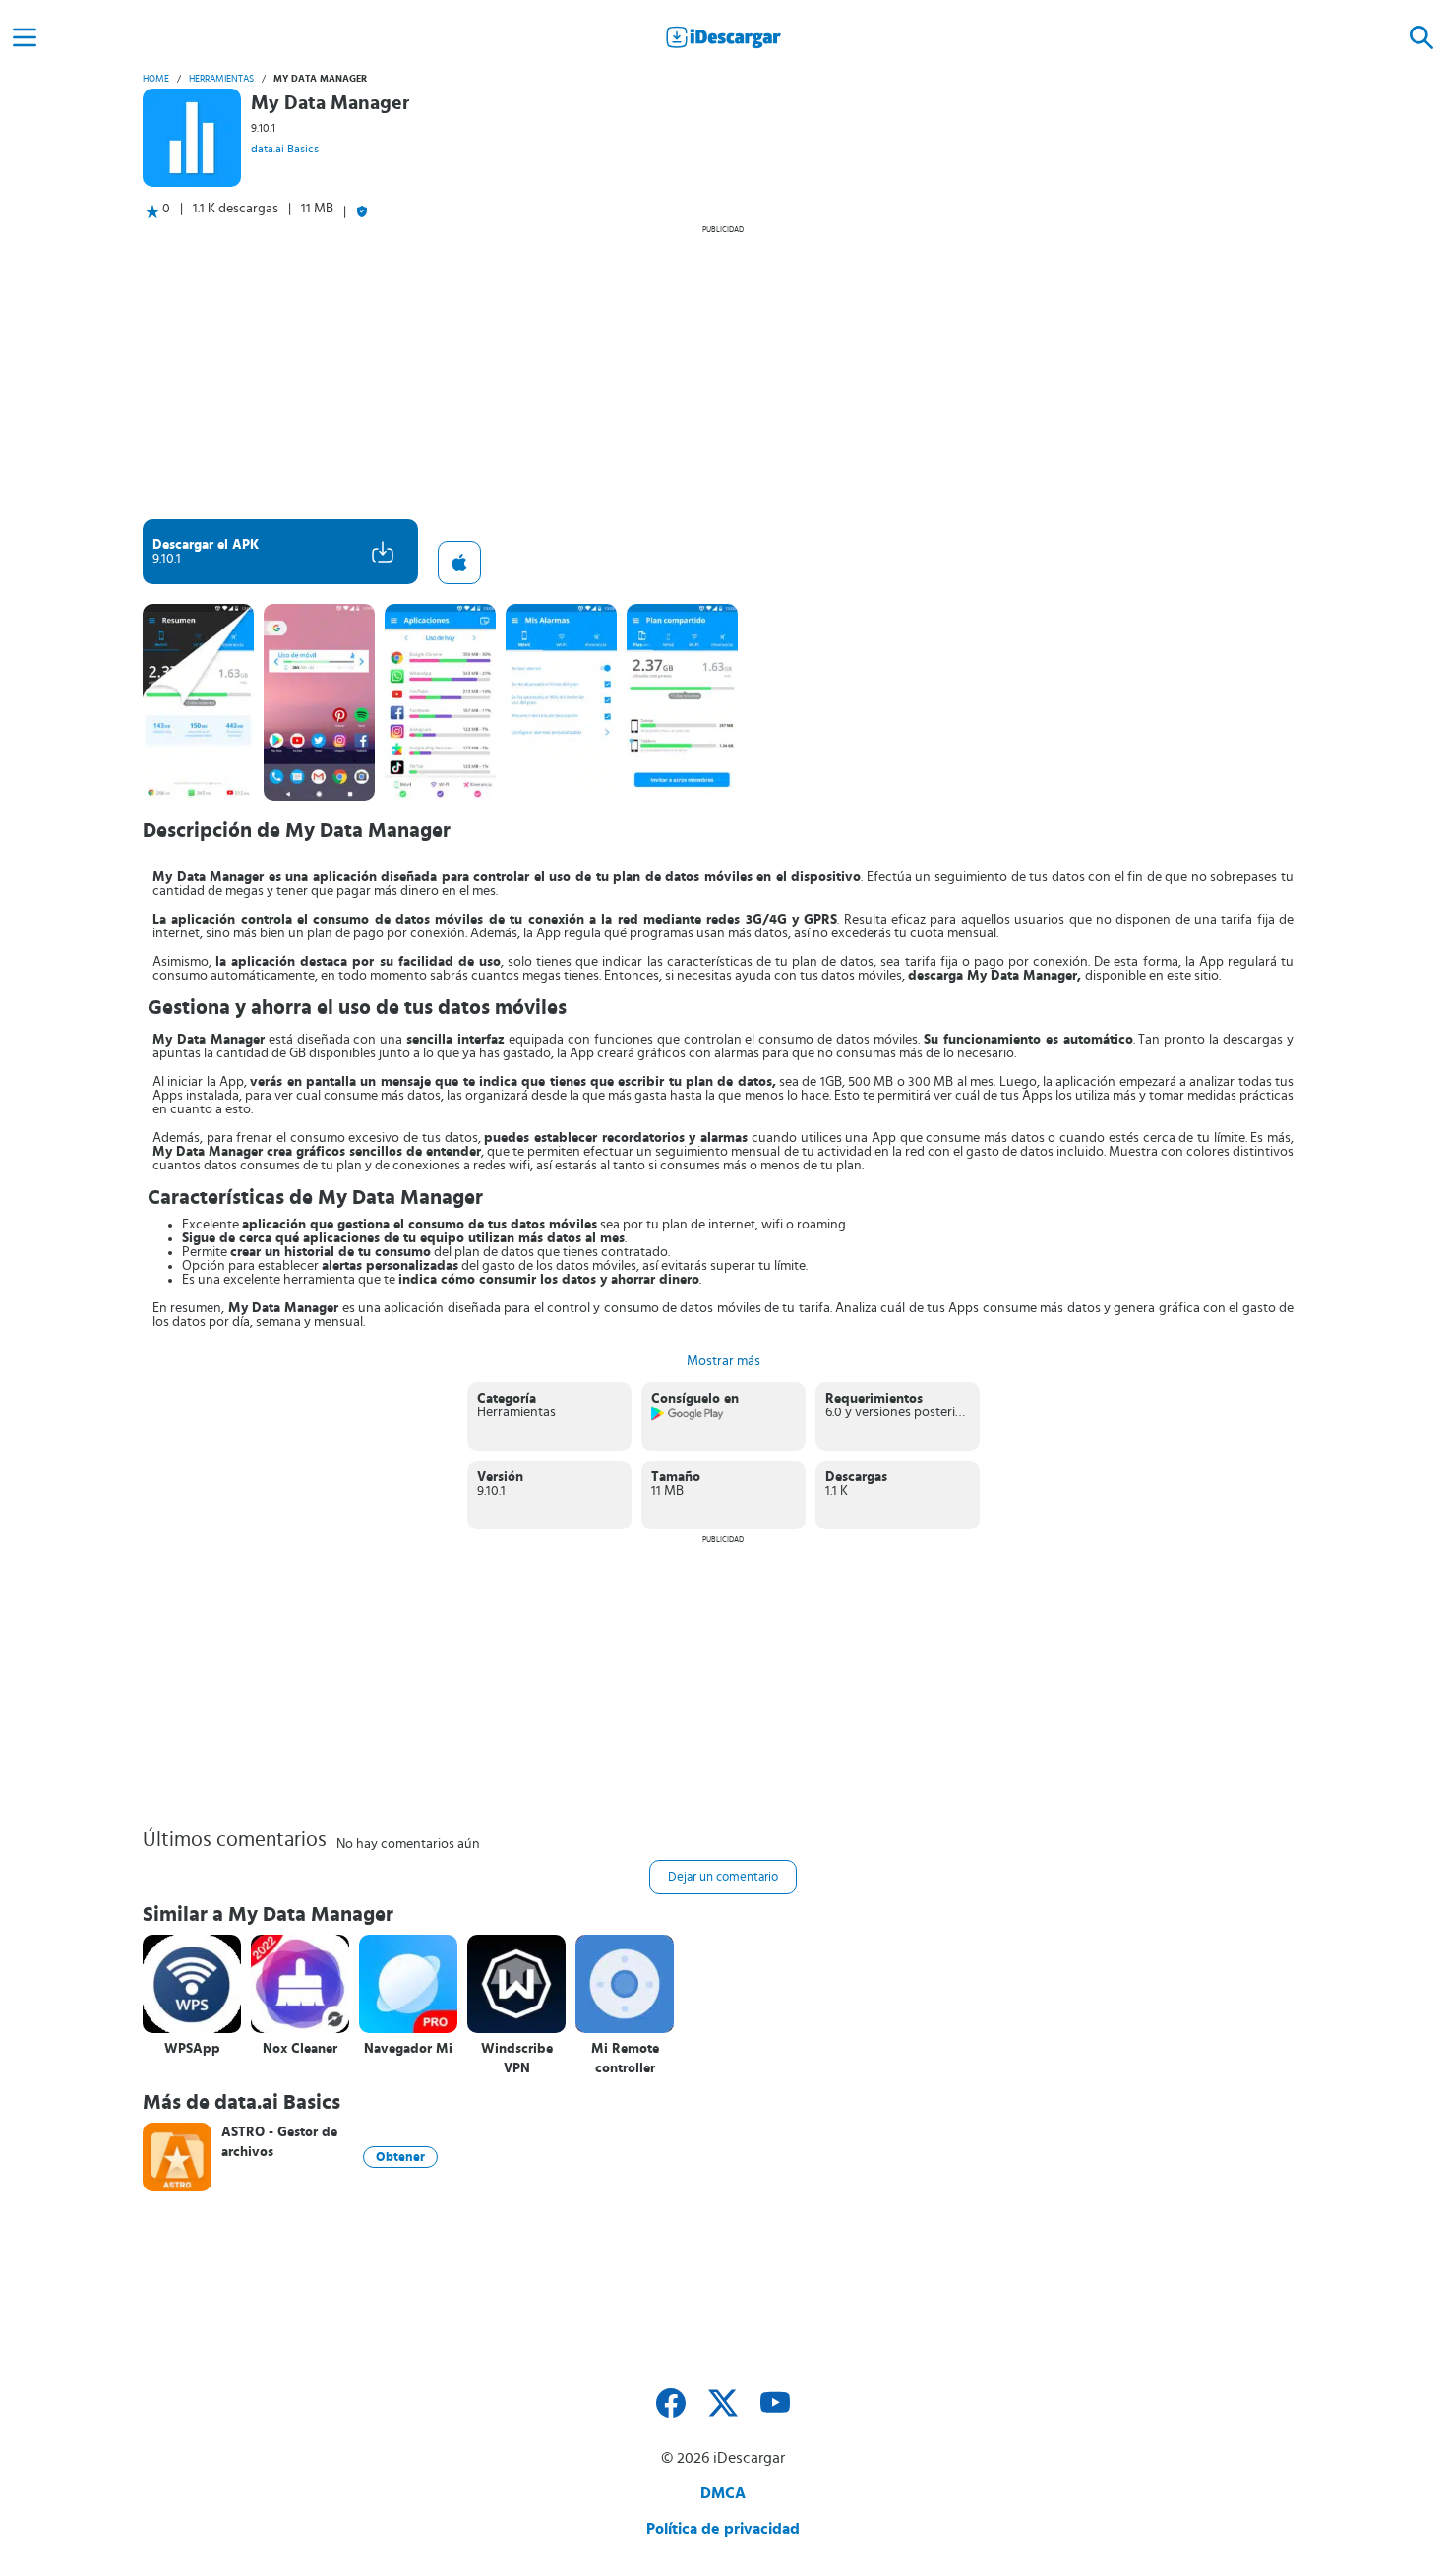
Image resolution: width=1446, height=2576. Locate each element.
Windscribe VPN (517, 2059)
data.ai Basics (285, 149)
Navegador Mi (408, 2049)
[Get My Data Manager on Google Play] (688, 1417)
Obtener (400, 2157)
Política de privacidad (723, 2529)
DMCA (723, 2493)
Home (156, 79)
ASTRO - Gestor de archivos (279, 2142)
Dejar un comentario (723, 1877)
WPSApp (192, 2049)
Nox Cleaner (300, 2049)
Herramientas (221, 79)
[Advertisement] (723, 372)
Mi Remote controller (625, 2059)
